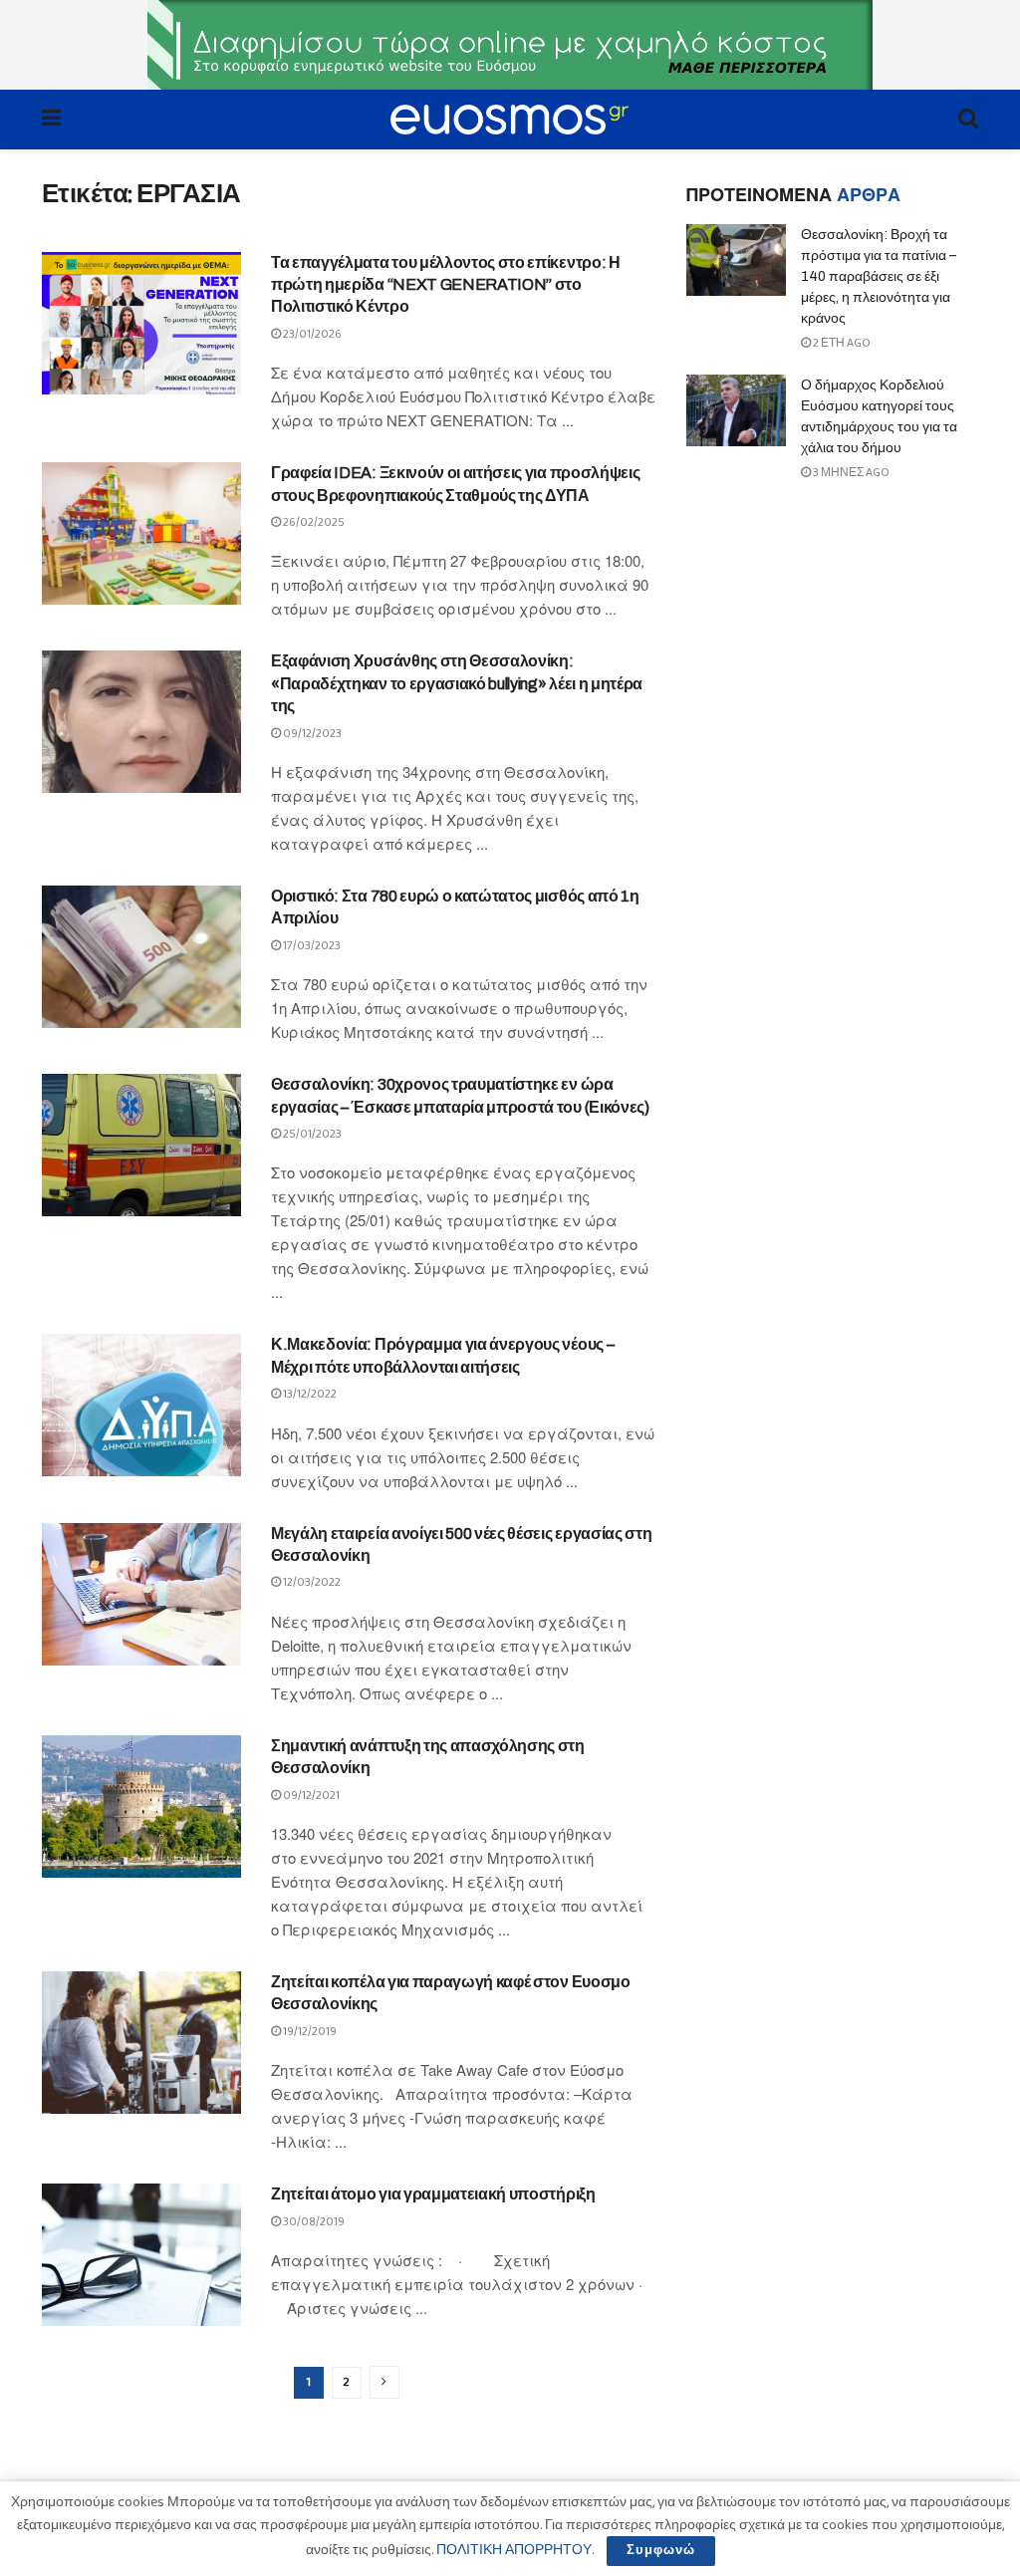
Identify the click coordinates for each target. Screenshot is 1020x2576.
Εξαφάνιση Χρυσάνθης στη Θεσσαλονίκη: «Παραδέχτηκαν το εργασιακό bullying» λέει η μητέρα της (457, 683)
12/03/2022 (311, 1582)
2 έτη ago (841, 343)
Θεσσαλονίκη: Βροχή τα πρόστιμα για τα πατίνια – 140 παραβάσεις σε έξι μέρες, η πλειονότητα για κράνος (879, 276)
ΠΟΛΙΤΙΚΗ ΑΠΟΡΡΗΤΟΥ (514, 2550)
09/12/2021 (310, 1796)
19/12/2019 (309, 2032)
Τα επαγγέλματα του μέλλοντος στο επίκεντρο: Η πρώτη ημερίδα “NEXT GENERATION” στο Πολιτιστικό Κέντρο (446, 285)
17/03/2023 (311, 946)
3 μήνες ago (850, 473)
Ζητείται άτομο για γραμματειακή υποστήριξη (433, 2194)
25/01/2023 (311, 1134)
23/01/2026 (311, 334)
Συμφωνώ (661, 2551)
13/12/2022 (309, 1394)
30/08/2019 (313, 2222)
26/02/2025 (313, 522)
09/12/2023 (311, 734)
